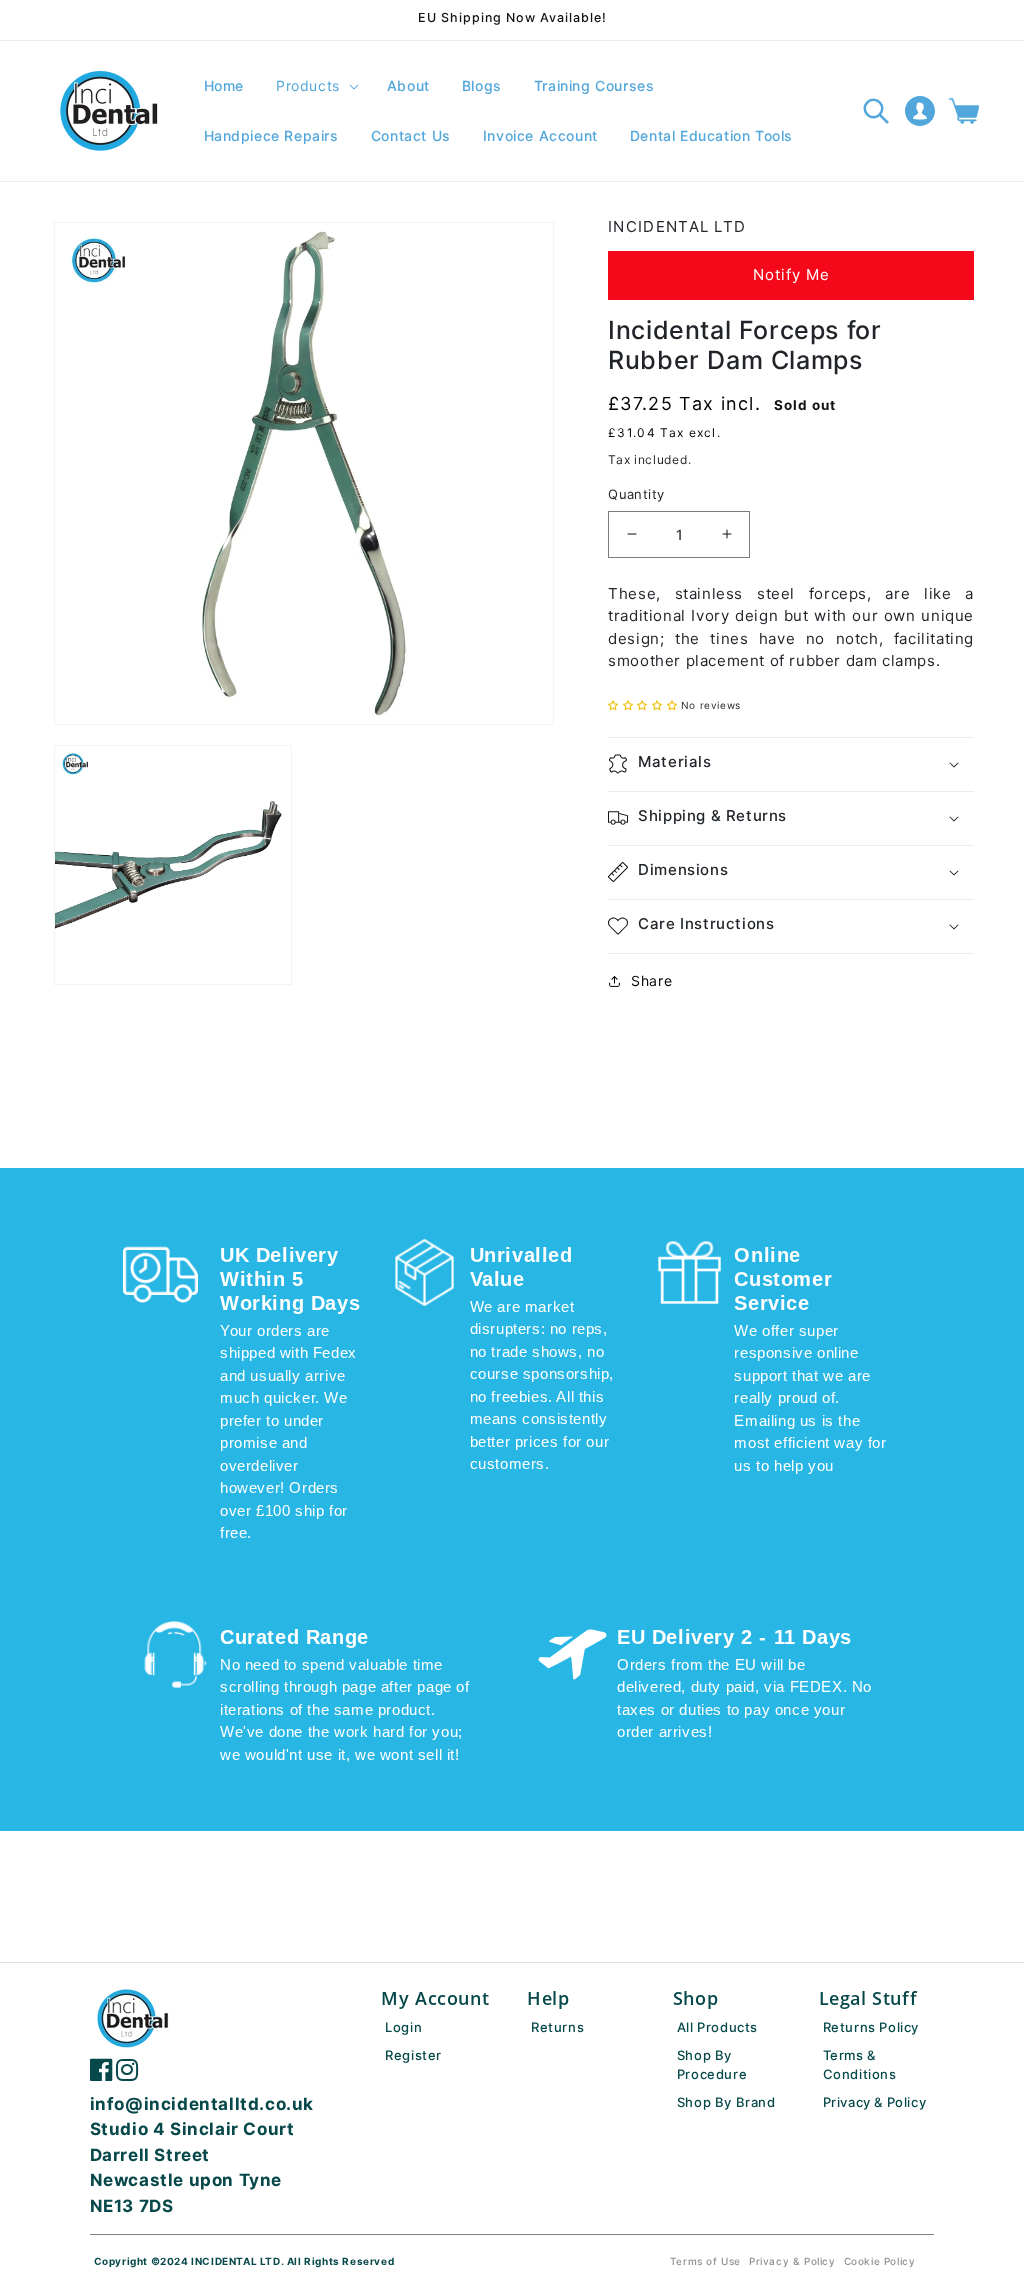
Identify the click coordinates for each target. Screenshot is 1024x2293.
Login (403, 2027)
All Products (717, 2027)
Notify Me (791, 274)
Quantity (636, 494)
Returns (557, 2027)
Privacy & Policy (875, 2102)
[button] (315, 86)
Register (413, 2055)
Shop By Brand (726, 2102)
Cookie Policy (880, 2261)
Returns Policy (871, 2027)
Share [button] (651, 980)
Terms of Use (705, 2261)
